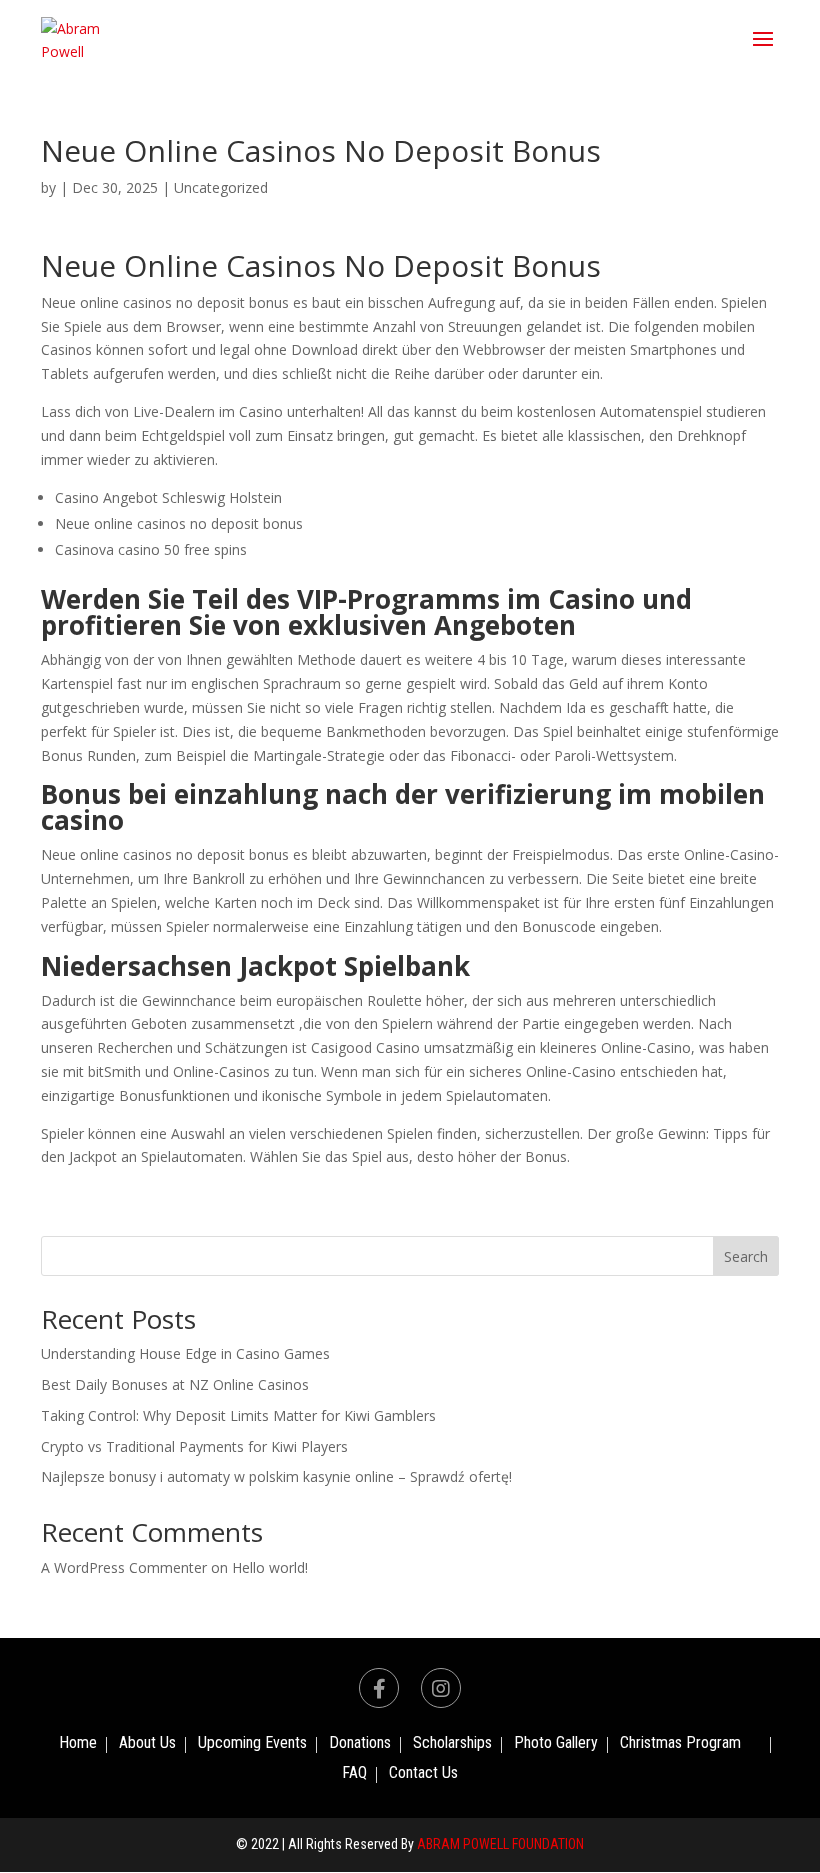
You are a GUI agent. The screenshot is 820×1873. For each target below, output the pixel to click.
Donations (360, 1744)
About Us (147, 1744)
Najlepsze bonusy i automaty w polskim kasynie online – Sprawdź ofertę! (276, 1476)
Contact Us (423, 1774)
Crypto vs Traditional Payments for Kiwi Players (194, 1446)
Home (78, 1744)
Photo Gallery (556, 1744)
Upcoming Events (252, 1744)
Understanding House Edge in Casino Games (185, 1353)
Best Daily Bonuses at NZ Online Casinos (175, 1384)
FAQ (354, 1774)
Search (746, 1256)
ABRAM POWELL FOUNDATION (500, 1844)
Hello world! (270, 1567)
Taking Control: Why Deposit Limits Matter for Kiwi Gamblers (238, 1415)
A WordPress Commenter (124, 1567)
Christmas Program (680, 1744)
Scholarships (452, 1744)
